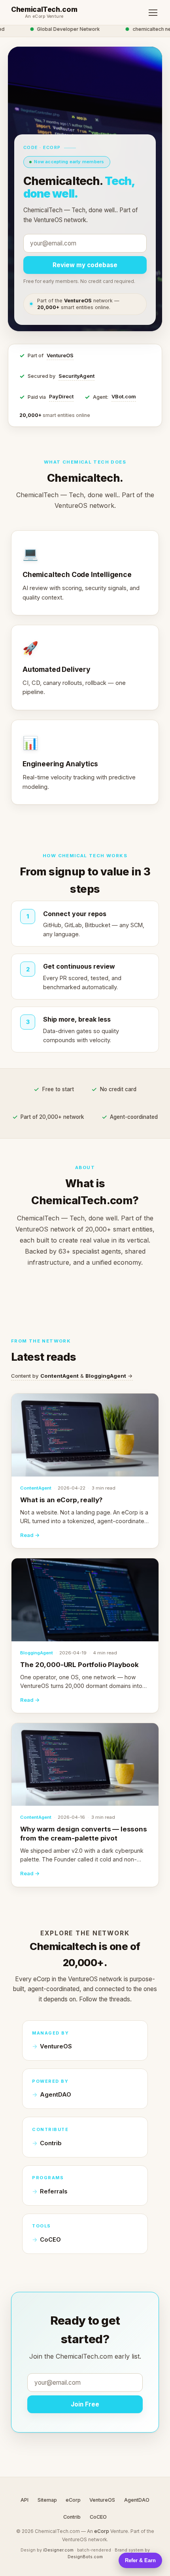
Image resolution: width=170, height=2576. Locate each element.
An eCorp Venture (44, 17)
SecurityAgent (76, 376)
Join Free (85, 2404)
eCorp (73, 2500)
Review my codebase (85, 265)
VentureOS (60, 355)
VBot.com (124, 397)
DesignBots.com (85, 2557)
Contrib (51, 2143)
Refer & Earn (140, 2560)
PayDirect (61, 397)
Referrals (54, 2191)
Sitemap (47, 2500)
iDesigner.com (58, 2550)
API (25, 2500)
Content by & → (72, 1376)
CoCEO (50, 2240)
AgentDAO (56, 2095)
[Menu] (153, 13)
